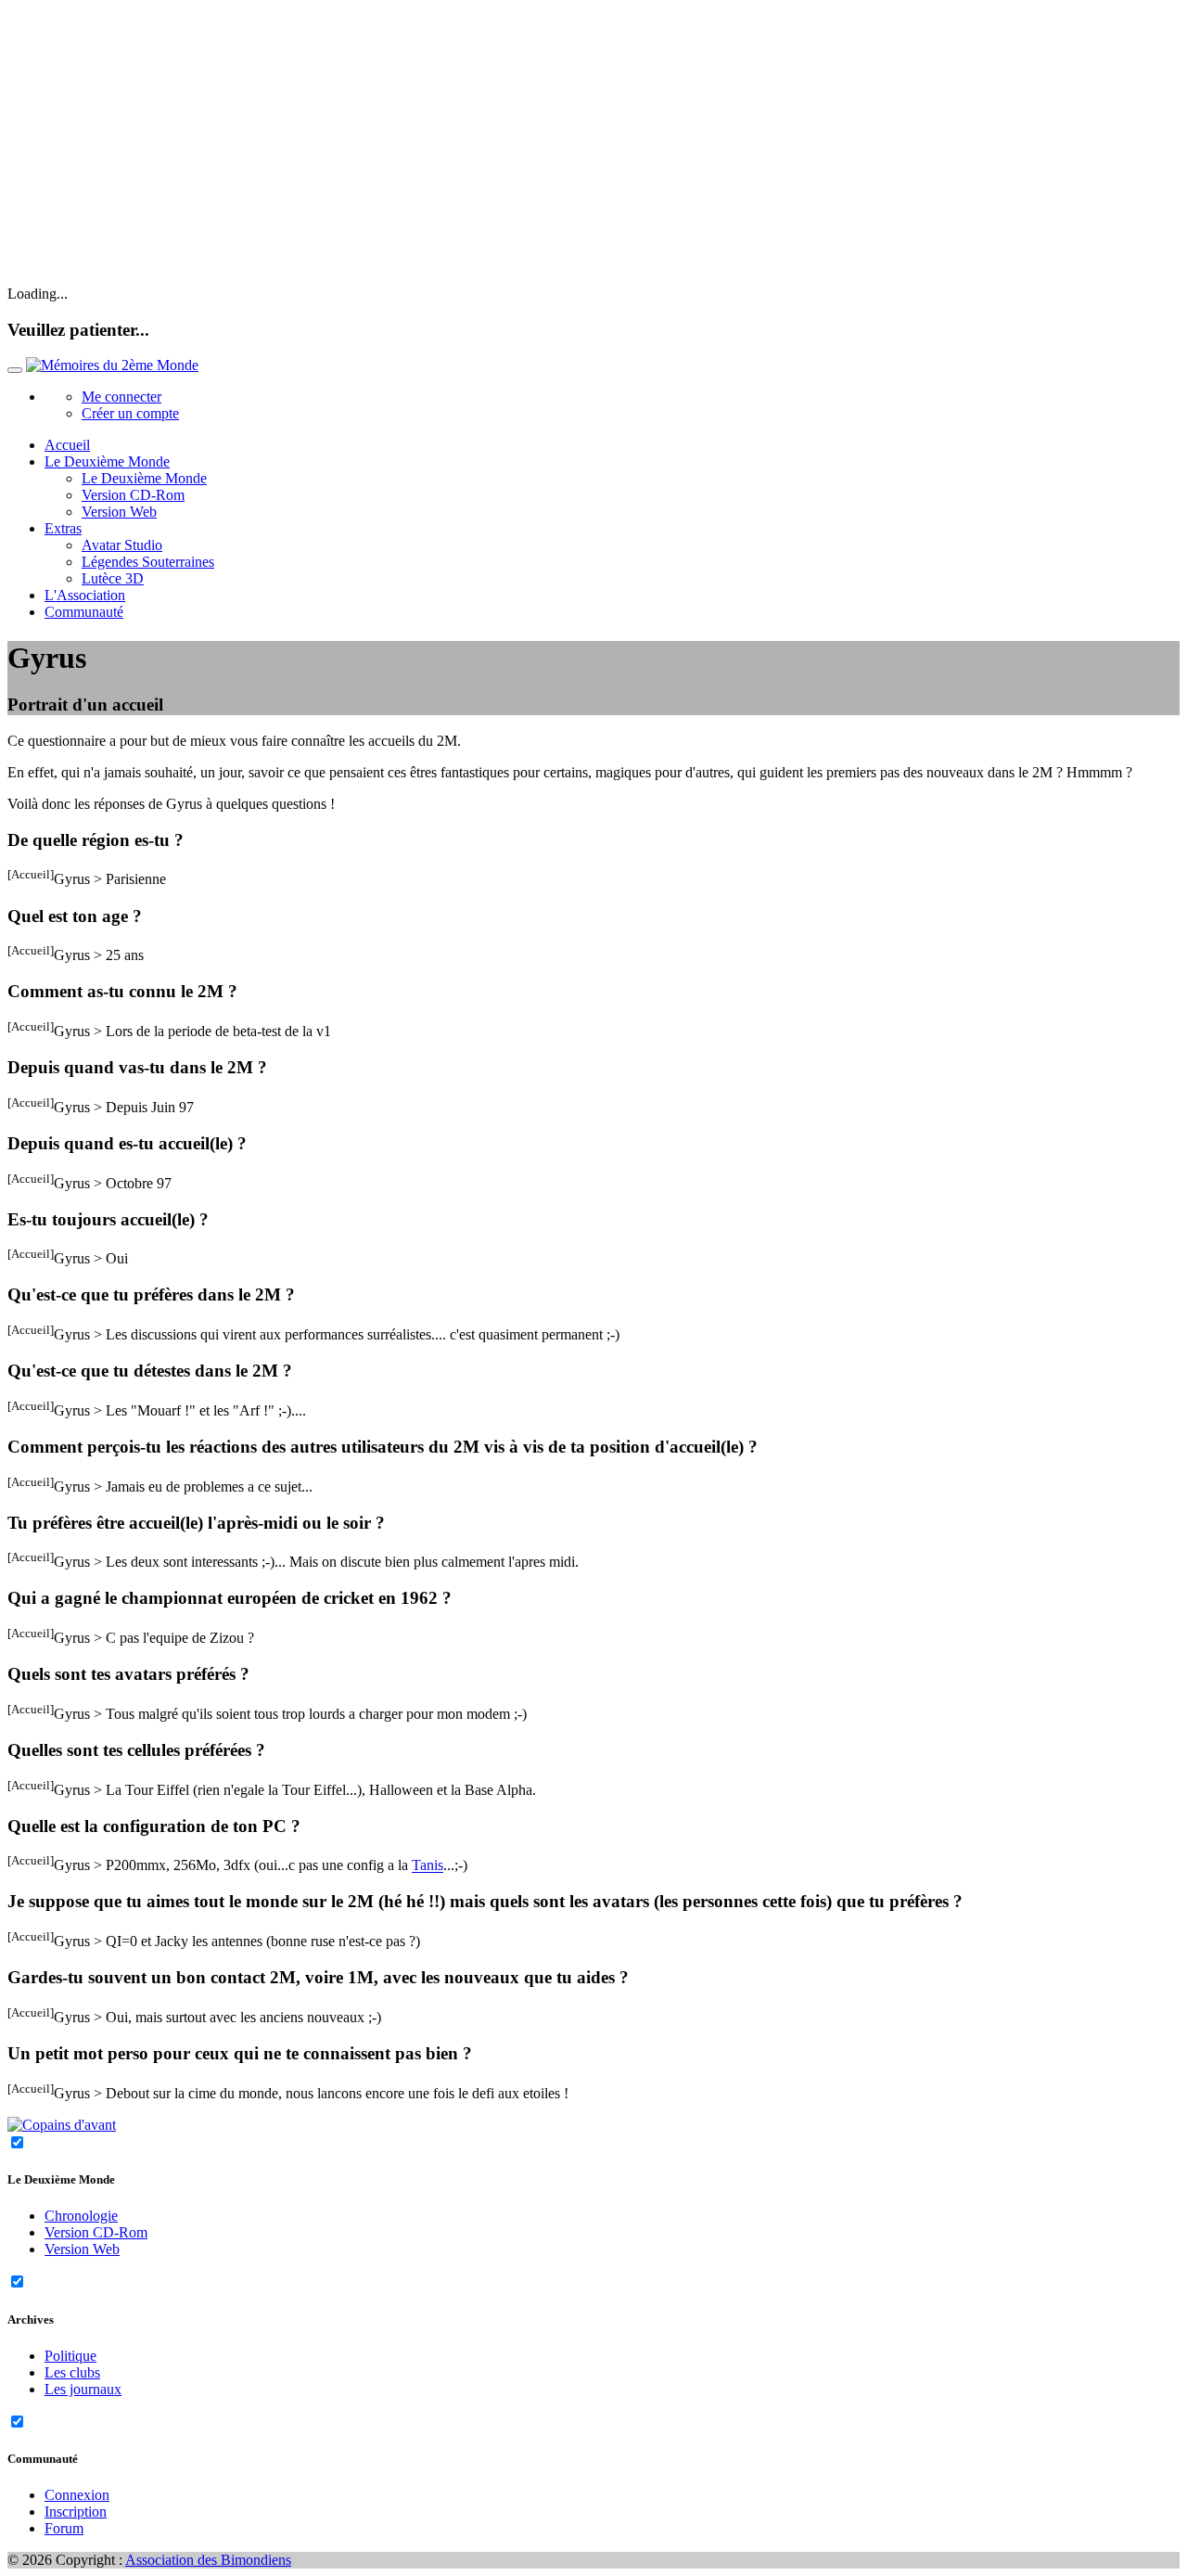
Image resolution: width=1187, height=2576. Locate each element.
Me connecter (121, 397)
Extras (63, 528)
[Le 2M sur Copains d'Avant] (62, 2125)
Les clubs (72, 2372)
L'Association (85, 595)
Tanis (428, 1866)
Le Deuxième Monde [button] (107, 461)
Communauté (84, 612)
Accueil (67, 445)
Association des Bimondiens (208, 2560)
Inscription (76, 2512)
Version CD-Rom (133, 495)
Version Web (119, 512)
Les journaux (83, 2389)
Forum (64, 2528)
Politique (70, 2356)
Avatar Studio (122, 545)
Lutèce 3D (113, 578)
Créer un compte (130, 413)
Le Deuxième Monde (144, 478)
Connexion (77, 2495)
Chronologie (81, 2216)
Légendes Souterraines (148, 562)
